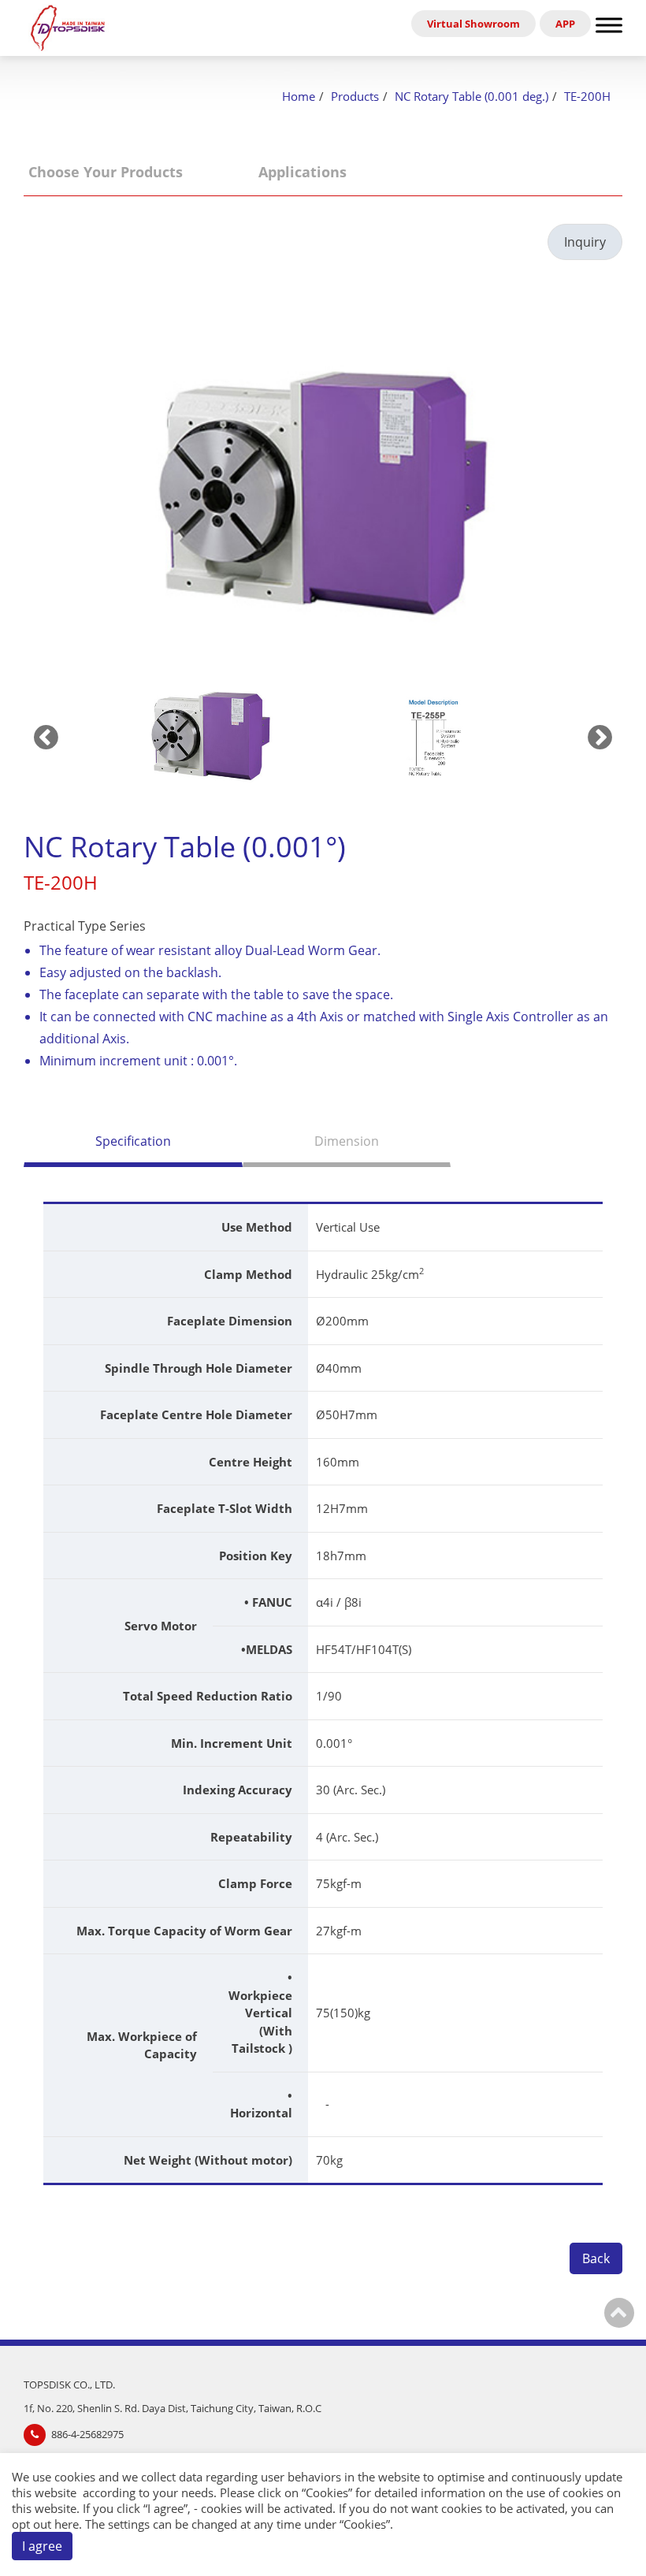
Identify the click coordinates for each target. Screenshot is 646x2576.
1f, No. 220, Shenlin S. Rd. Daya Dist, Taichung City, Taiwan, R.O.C (173, 2408)
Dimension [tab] (347, 1141)
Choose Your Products (106, 172)
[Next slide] (600, 736)
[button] (211, 737)
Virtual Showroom (473, 24)
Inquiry (585, 242)
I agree (42, 2546)
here (67, 2524)
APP (565, 24)
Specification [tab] (133, 1141)
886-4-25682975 (87, 2434)
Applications (303, 172)
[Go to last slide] (46, 736)
